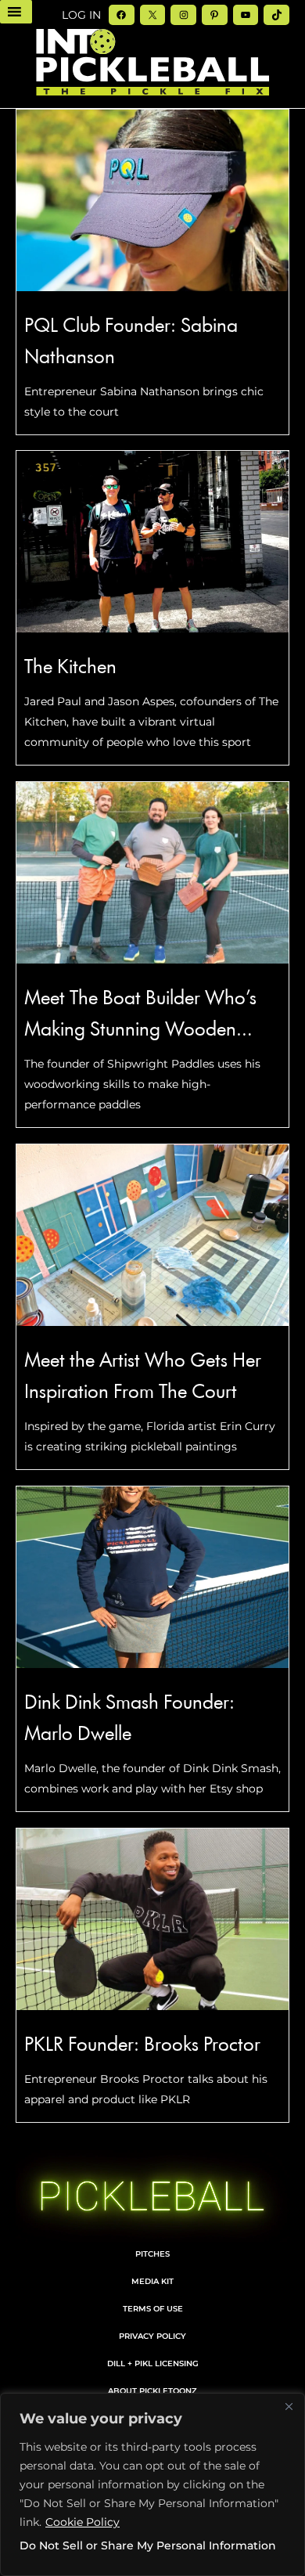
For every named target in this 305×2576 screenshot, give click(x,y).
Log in (81, 15)
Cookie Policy (83, 2522)
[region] (152, 2484)
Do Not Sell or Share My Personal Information (148, 2545)
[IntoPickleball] (152, 63)
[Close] (289, 2406)
